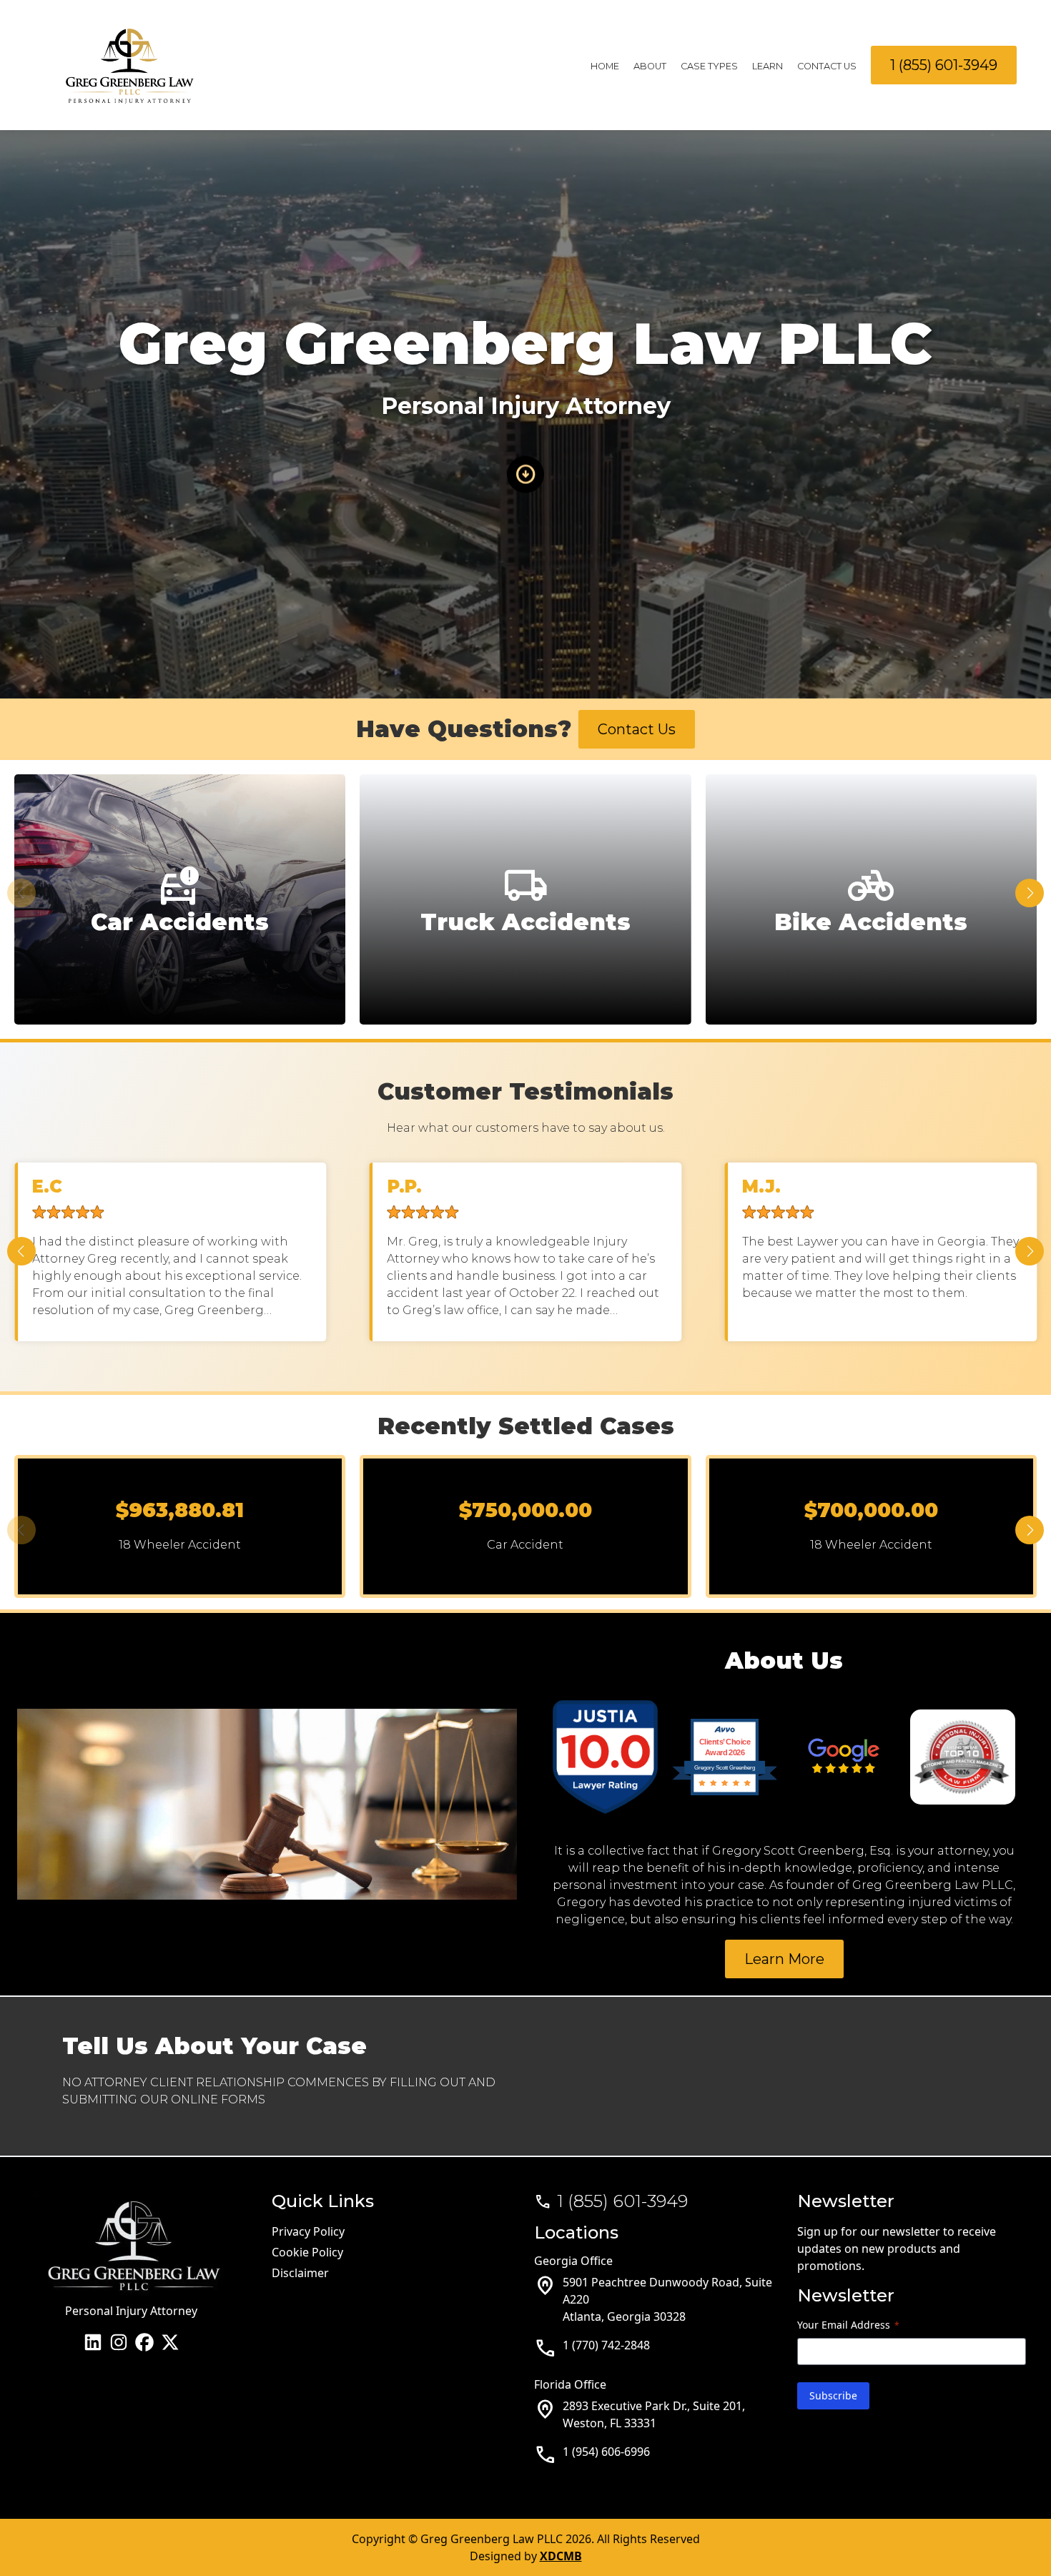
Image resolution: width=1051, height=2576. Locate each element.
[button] (1030, 893)
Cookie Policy (307, 2252)
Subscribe (833, 2395)
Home (605, 66)
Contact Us (827, 66)
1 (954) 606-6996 (606, 2452)
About (650, 66)
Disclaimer (300, 2273)
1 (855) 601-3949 (944, 65)
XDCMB (561, 2556)
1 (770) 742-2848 (606, 2345)
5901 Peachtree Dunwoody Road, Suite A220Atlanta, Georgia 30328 (667, 2299)
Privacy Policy (308, 2231)
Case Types (709, 66)
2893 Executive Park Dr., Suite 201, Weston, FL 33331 (654, 2414)
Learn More (784, 1959)
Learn (768, 66)
